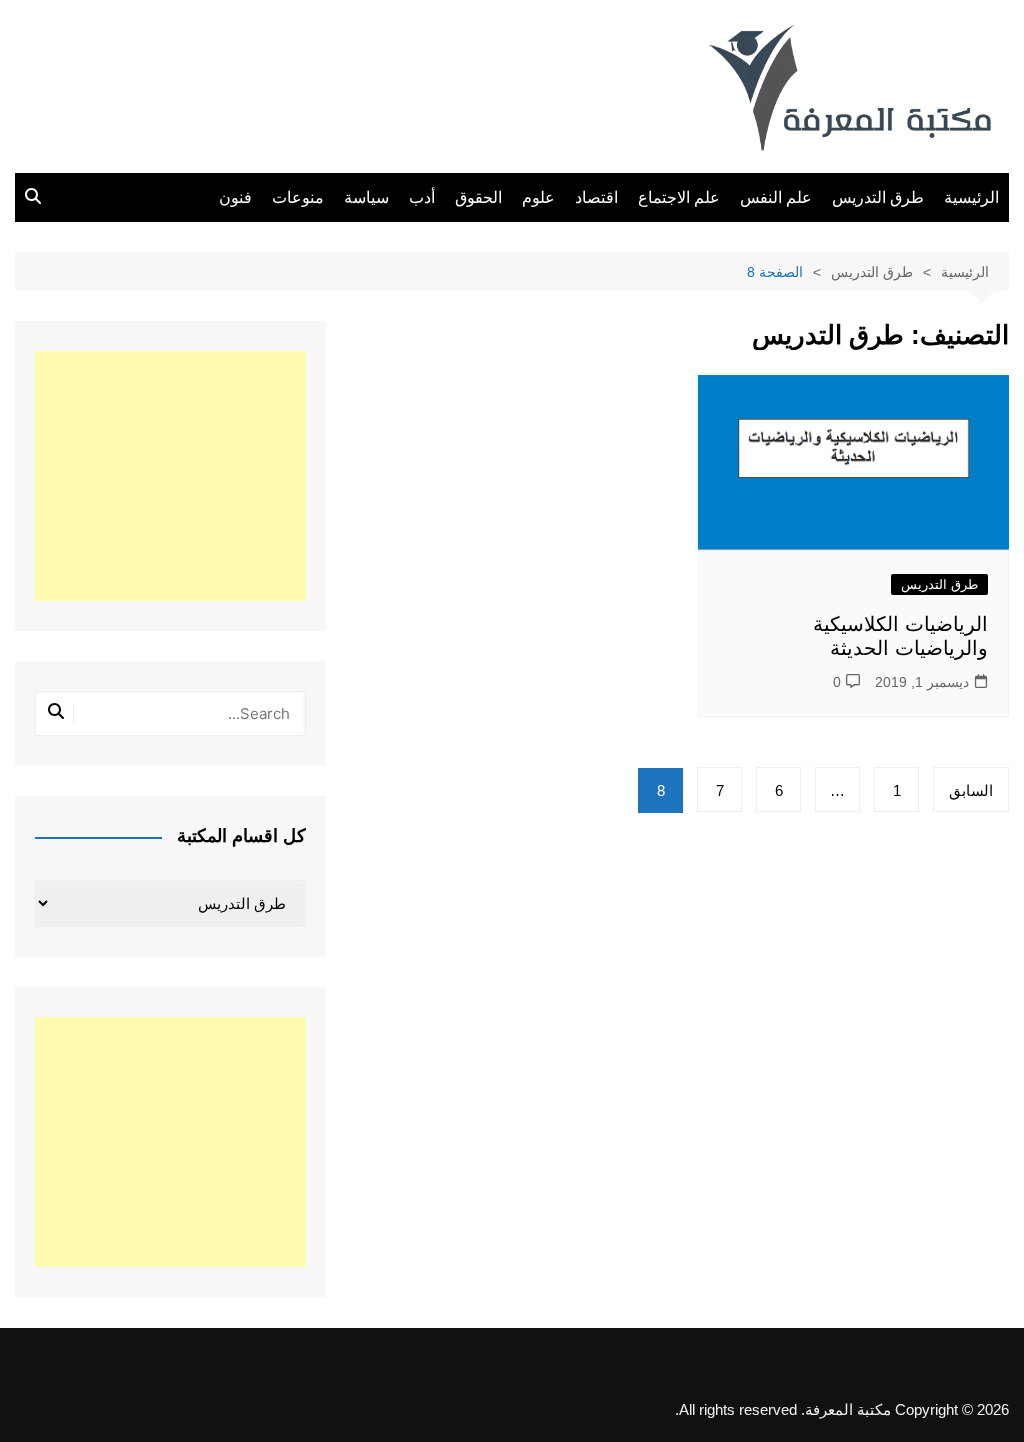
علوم (538, 197)
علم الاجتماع (679, 197)
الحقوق (478, 197)
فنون (235, 197)
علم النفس (776, 197)
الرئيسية (971, 197)
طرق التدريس (878, 197)
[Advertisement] (170, 476)
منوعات (298, 197)
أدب (422, 197)
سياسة (366, 197)
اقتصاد (596, 197)
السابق (971, 790)
